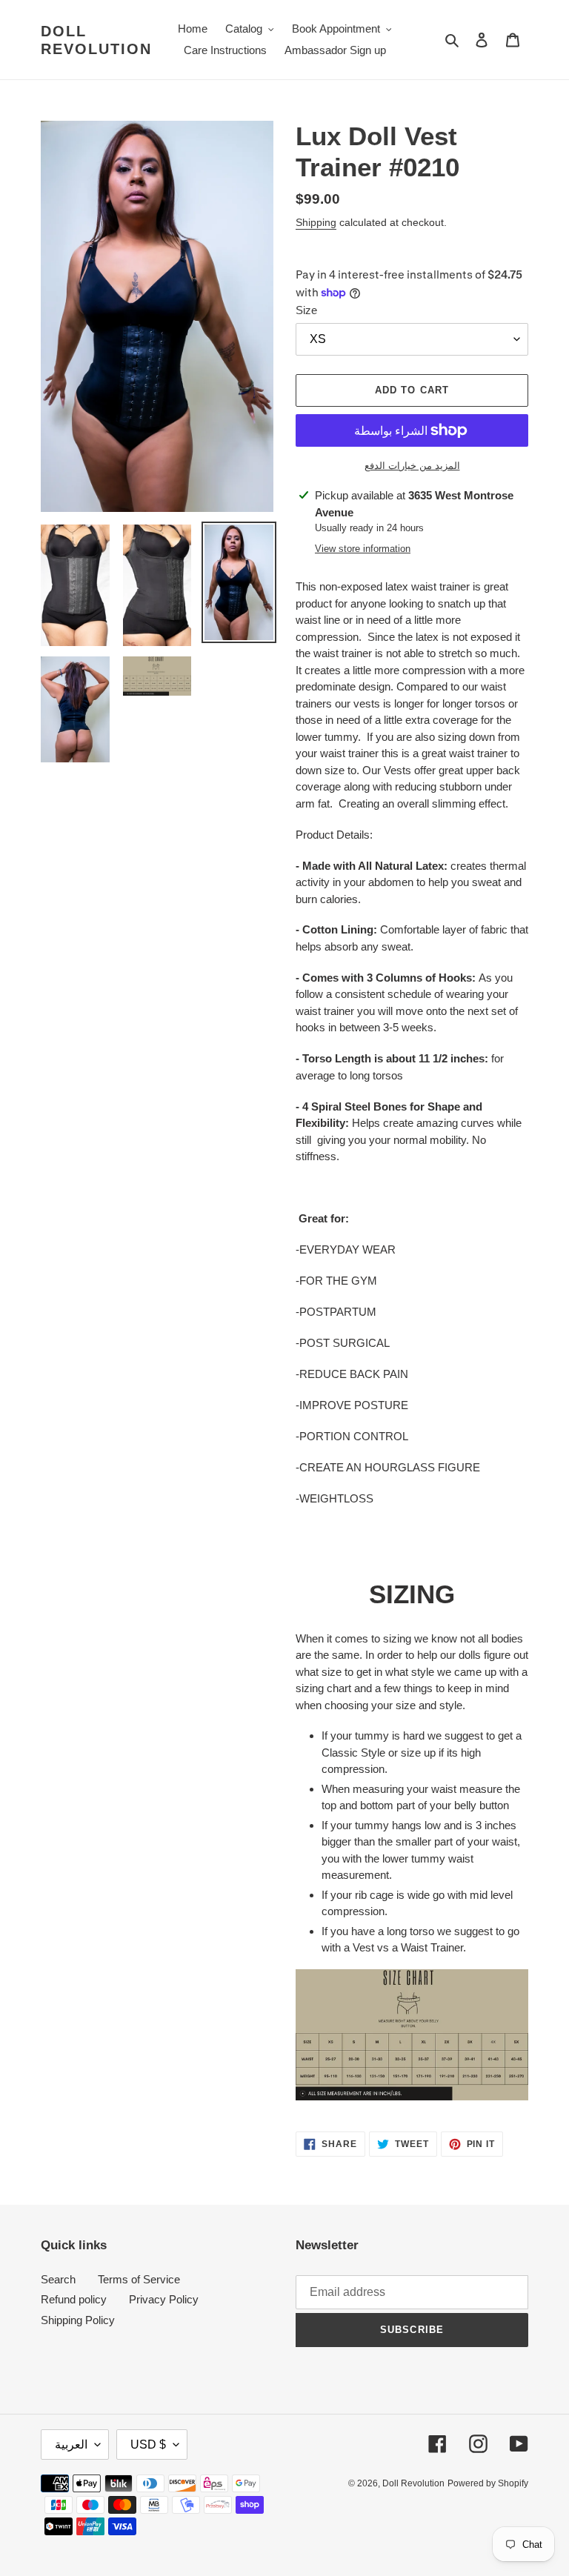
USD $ (148, 2444)
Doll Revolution (96, 40)
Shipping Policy (78, 2320)
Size (306, 310)
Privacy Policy (164, 2299)
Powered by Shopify (488, 2483)
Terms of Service (139, 2279)
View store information (363, 549)
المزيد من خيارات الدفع (412, 466)
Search (58, 2279)
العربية (71, 2444)
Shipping (316, 222)
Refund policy (74, 2299)
